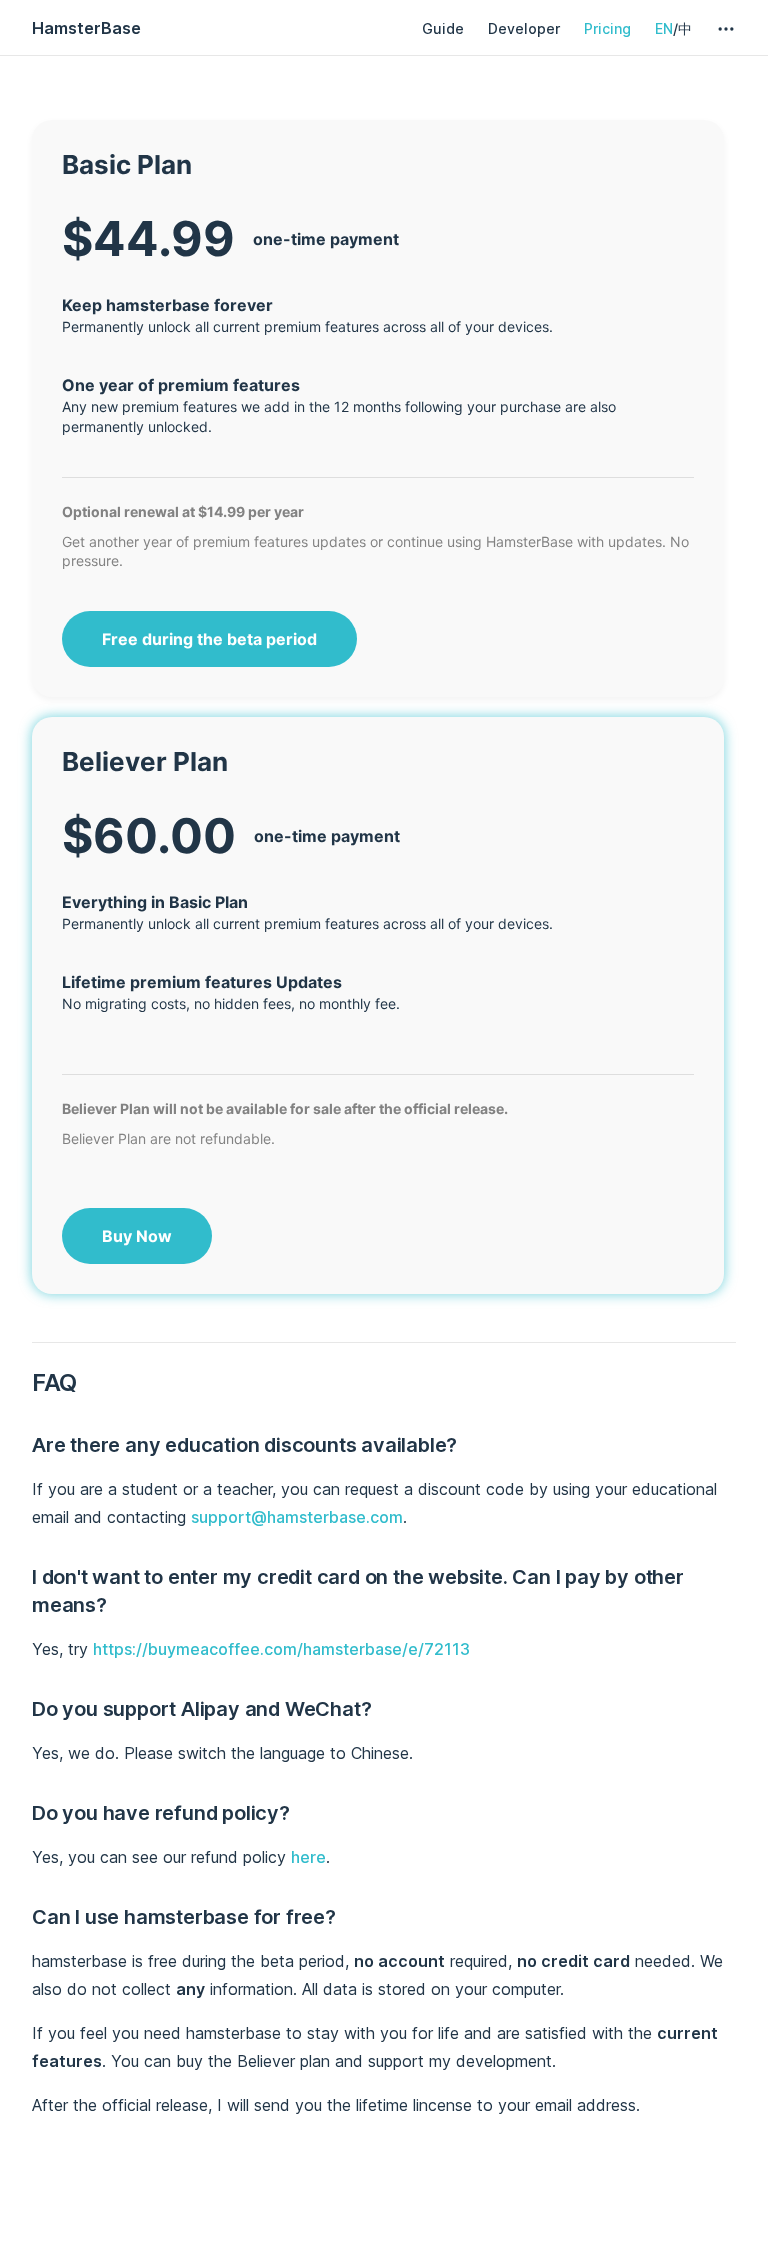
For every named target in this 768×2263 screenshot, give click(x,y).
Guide (443, 28)
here (308, 1857)
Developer (524, 28)
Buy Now (137, 1236)
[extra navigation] (726, 29)
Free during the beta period (209, 639)
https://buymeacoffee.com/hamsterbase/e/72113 (281, 1649)
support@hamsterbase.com (297, 1517)
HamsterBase (86, 28)
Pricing (607, 28)
